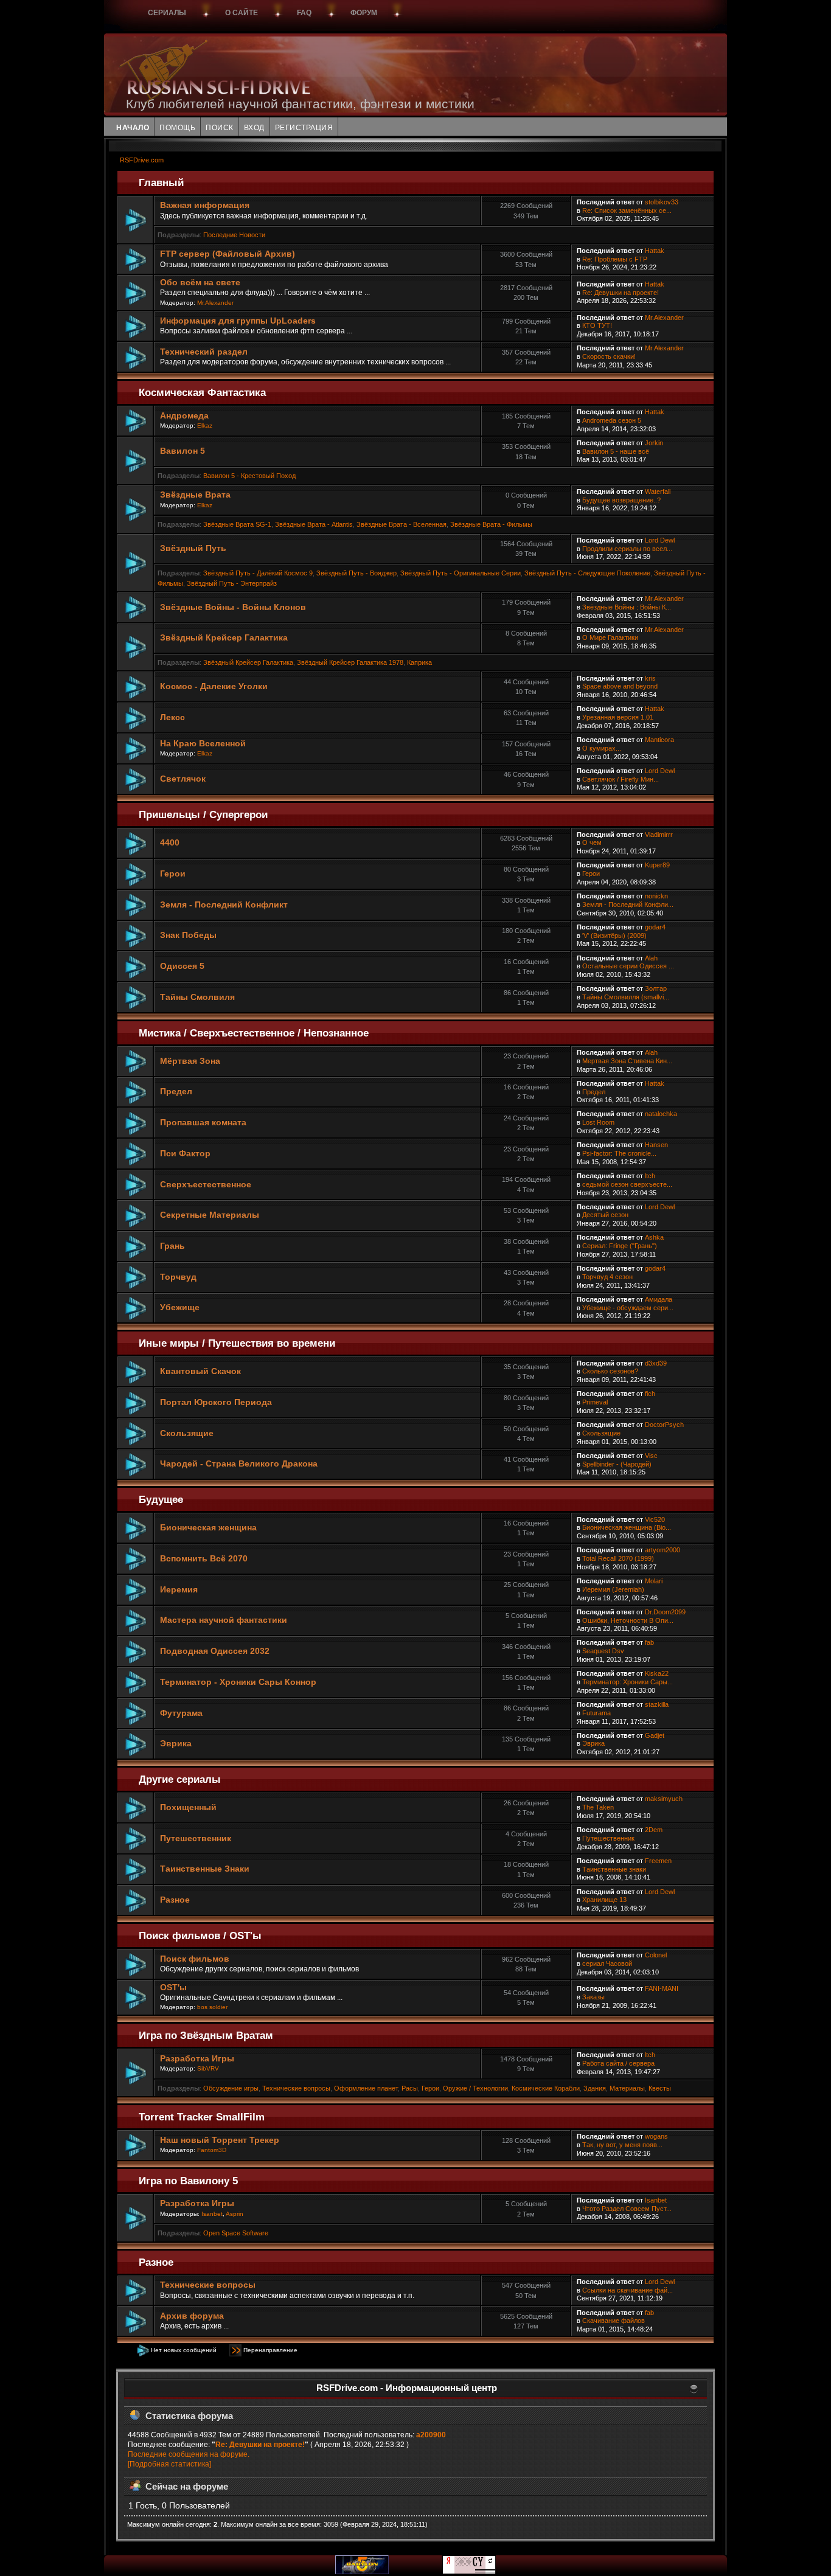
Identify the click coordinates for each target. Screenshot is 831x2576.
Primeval (595, 1402)
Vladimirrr (659, 835)
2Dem (654, 1830)
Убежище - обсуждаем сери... (628, 1308)
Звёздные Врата (195, 495)
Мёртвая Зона (190, 1061)
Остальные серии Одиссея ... (628, 966)
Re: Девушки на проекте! (621, 293)
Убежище (180, 1307)
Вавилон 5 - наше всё (616, 451)
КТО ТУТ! (597, 325)
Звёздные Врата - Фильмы (491, 524)
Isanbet (212, 2214)
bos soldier (212, 2007)
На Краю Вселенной (203, 744)
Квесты (660, 2088)
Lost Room (598, 1122)
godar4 (655, 927)
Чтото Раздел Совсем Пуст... (627, 2209)
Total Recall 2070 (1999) (618, 1558)
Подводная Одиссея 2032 (215, 1651)
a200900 (431, 2435)
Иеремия (179, 1590)
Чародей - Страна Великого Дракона (239, 1464)
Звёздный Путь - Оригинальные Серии (461, 573)
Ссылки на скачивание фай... (628, 2290)
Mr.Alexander (215, 303)
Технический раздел (204, 352)
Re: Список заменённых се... (627, 210)
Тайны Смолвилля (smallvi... (626, 997)
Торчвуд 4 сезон (607, 1277)
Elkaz (205, 425)
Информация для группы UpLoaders (238, 321)
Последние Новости (234, 235)
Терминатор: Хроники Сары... (628, 1682)
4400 (170, 843)
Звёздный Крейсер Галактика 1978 (350, 662)
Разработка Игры (197, 2059)
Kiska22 (657, 1673)
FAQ (304, 13)
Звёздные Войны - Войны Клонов (233, 607)
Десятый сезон (605, 1215)
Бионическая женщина (208, 1528)
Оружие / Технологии (475, 2088)
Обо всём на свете (200, 283)
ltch (650, 1176)
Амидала (659, 1299)
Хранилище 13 (604, 1900)
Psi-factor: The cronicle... (619, 1153)
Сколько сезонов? (610, 1371)
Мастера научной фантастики (224, 1620)
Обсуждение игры (231, 2088)
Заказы (593, 1997)
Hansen (656, 1145)
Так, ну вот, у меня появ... (622, 2145)
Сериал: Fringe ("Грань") (620, 1246)
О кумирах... (602, 748)
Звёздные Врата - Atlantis (314, 524)
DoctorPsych (664, 1425)
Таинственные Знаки (205, 1869)
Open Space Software (236, 2233)
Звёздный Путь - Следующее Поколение (587, 573)
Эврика (176, 1744)
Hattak (655, 251)
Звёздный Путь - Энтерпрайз (232, 583)
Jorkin (654, 443)
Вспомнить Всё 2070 (204, 1559)
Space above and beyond (620, 686)
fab (649, 1642)
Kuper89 (657, 865)
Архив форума (192, 2316)
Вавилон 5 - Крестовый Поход (249, 476)
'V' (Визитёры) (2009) (614, 936)
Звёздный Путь (193, 548)
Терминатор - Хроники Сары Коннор (238, 1682)
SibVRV (208, 2068)
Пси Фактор (185, 1154)
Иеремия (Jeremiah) (613, 1589)
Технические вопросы (296, 2088)
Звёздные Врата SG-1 (237, 524)
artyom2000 (662, 1550)
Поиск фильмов (195, 1959)
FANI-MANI (662, 1988)
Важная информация (205, 205)
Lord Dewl (660, 540)
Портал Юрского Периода (216, 1402)
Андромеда (184, 416)
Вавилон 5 (183, 451)
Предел (176, 1092)
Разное (175, 1900)
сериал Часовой (607, 1963)
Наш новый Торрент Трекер (220, 2140)
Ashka (654, 1237)
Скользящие (187, 1433)
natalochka (661, 1114)
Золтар (656, 988)
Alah (651, 958)
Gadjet (655, 1735)
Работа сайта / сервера (618, 2063)
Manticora (659, 740)
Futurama (596, 1713)
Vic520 (655, 1519)
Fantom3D (212, 2150)
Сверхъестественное (206, 1185)
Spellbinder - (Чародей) (617, 1464)
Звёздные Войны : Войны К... (627, 607)
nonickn (656, 896)
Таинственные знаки (614, 1869)
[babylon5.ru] (362, 2572)
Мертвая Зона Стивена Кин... (627, 1061)
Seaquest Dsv (603, 1651)
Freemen (658, 1861)
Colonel (656, 1955)
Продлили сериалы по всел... (627, 549)
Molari (654, 1581)
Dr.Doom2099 (665, 1612)
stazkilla (657, 1704)
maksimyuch (664, 1799)
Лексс (172, 717)
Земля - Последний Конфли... (628, 904)
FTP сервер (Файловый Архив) (228, 254)
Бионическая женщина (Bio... (627, 1527)
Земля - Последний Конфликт (224, 905)
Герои (173, 874)
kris (650, 678)
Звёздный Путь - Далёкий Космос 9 (258, 573)
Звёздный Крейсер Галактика (224, 638)
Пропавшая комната (203, 1123)
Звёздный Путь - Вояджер (356, 573)
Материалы (627, 2088)
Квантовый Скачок (200, 1371)
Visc (651, 1456)
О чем (592, 842)
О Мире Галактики (610, 637)
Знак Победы (188, 935)
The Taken (598, 1807)
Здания (595, 2088)
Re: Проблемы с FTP (615, 259)
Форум (364, 13)
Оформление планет (366, 2088)
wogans (656, 2136)
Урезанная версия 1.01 (618, 717)
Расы (410, 2088)
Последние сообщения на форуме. (189, 2454)
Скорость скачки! (609, 356)
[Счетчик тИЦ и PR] (469, 2572)
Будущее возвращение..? (621, 500)
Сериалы (167, 13)
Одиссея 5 (182, 966)
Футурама (181, 1713)
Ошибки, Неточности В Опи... (628, 1620)
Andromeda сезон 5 (612, 420)
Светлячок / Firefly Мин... (621, 779)
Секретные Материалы (210, 1215)
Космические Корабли (546, 2088)
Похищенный (188, 1807)
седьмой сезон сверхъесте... (627, 1184)
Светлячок (183, 779)
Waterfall (658, 491)
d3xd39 (656, 1363)
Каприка (419, 662)
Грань (172, 1246)
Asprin (235, 2214)
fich (650, 1394)
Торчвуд (178, 1277)
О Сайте (242, 13)
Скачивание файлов (614, 2321)
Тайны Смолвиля (197, 997)
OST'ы (173, 1988)
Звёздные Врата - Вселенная (402, 524)
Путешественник (196, 1838)
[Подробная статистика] (169, 2464)
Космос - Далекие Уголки (214, 686)
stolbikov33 (662, 202)
